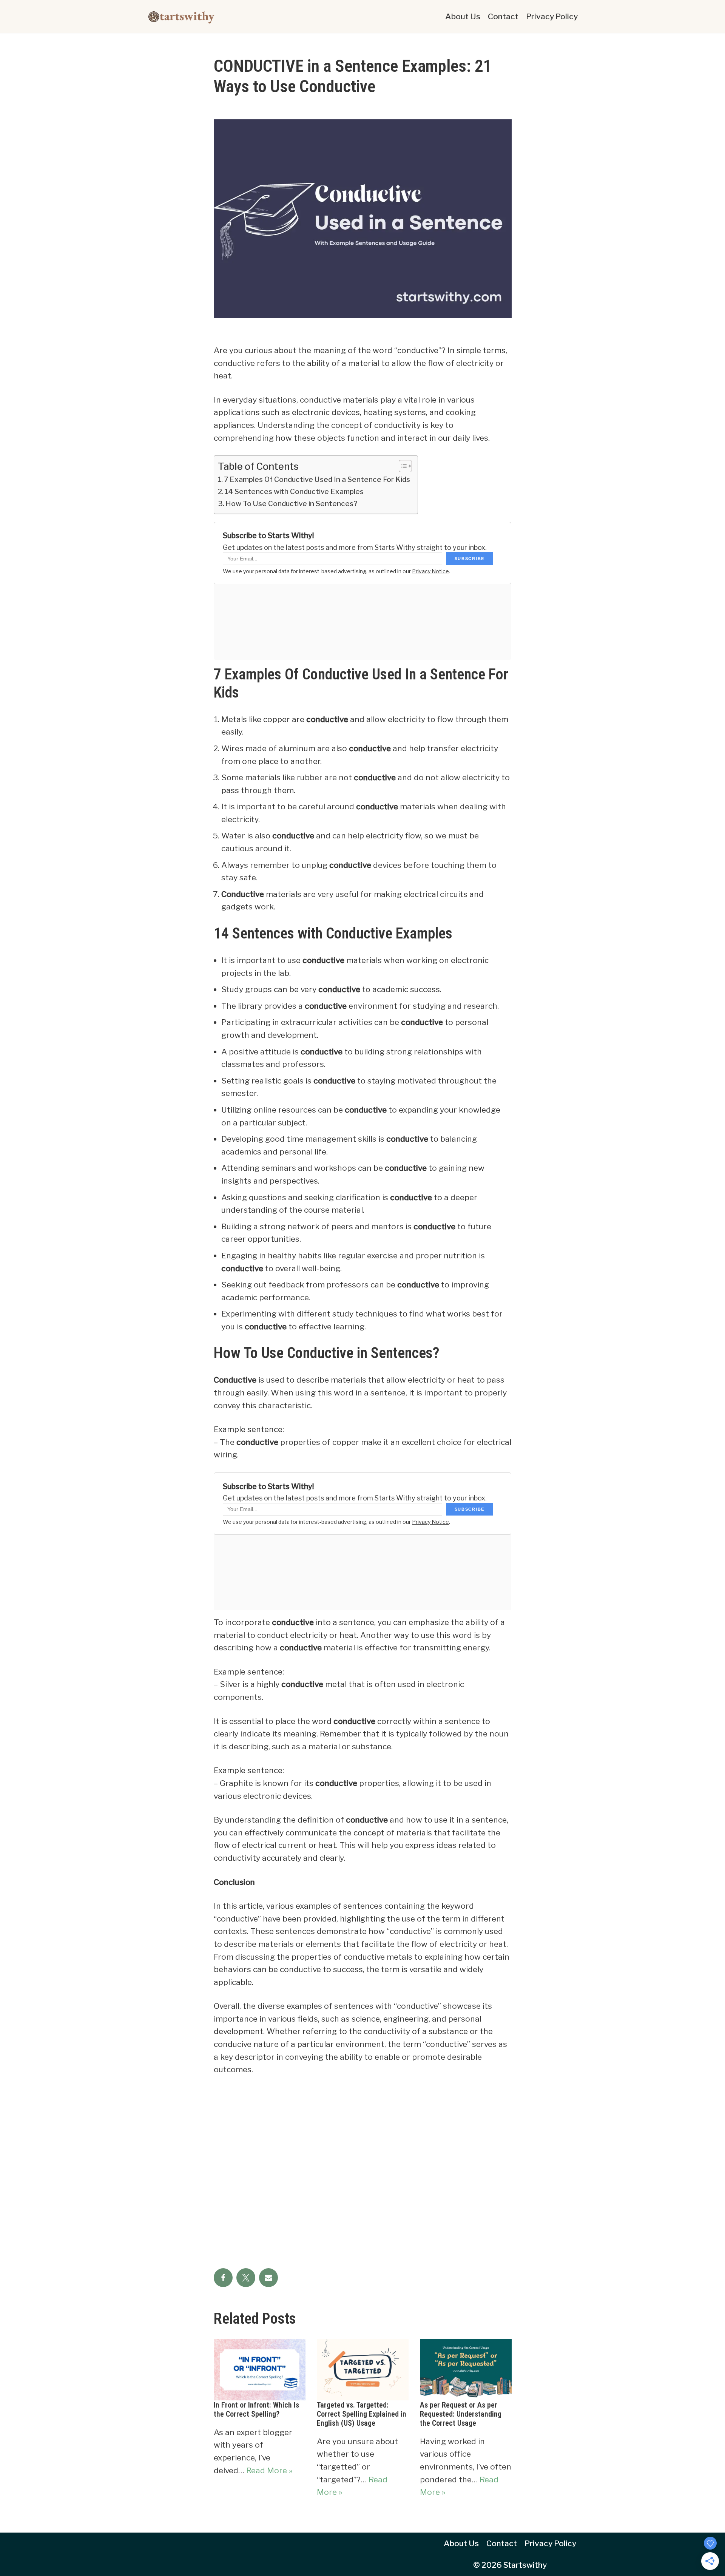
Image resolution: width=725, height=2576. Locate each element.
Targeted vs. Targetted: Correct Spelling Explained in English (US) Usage (362, 2414)
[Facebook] (223, 2278)
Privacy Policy (552, 16)
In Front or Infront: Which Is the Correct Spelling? (256, 2409)
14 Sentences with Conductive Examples (294, 492)
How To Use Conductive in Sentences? (292, 504)
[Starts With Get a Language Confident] (181, 17)
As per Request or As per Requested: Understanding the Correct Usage (461, 2414)
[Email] (268, 2278)
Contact (503, 16)
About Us (463, 16)
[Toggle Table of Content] (402, 466)
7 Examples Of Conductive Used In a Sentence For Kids (317, 479)
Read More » (269, 2470)
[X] (246, 2278)
